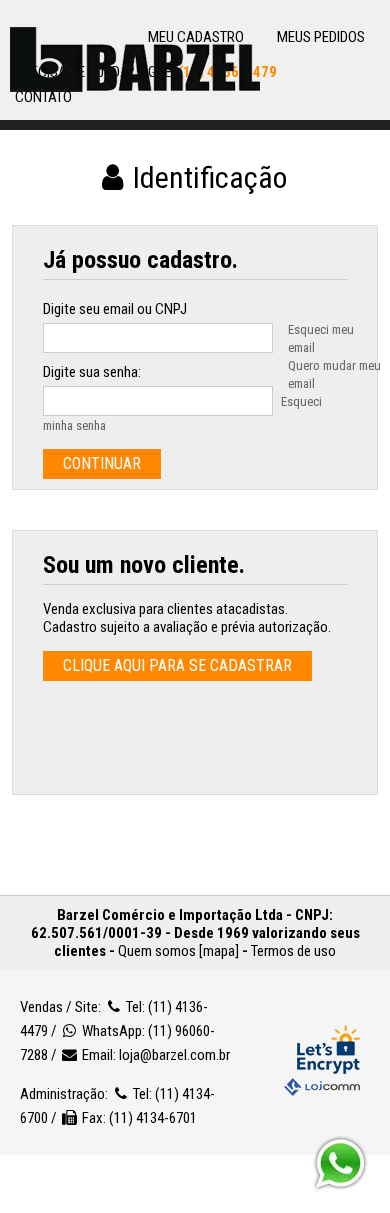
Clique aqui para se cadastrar (177, 665)
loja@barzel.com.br (174, 1055)
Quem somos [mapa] (178, 951)
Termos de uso (293, 951)
